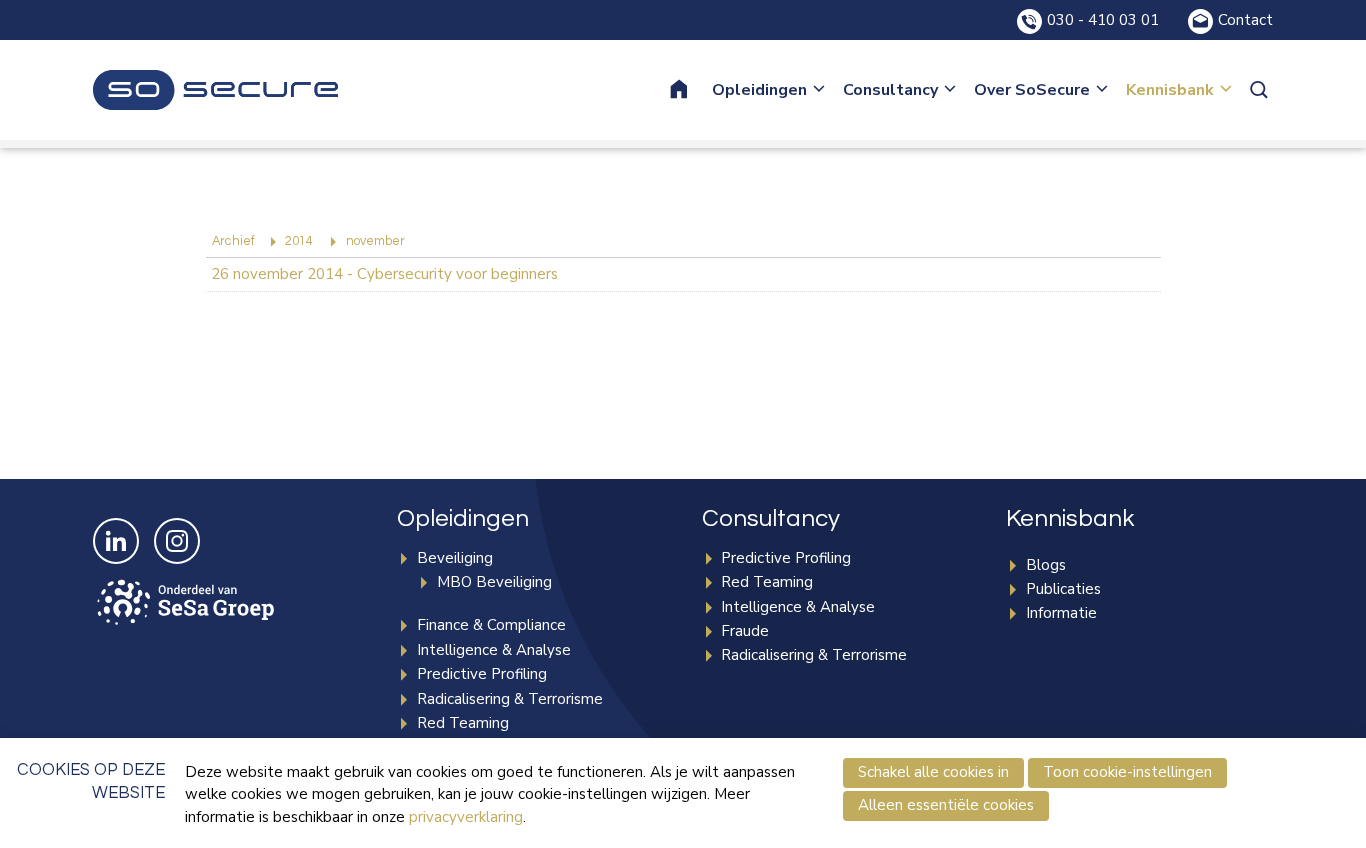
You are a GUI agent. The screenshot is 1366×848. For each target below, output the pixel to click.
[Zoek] (1261, 90)
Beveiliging (455, 558)
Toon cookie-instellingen (1127, 772)
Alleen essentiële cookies (946, 805)
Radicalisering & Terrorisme (510, 699)
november (375, 241)
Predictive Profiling (482, 674)
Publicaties (1063, 589)
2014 (299, 241)
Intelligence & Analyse (494, 650)
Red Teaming (463, 723)
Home (692, 90)
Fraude (745, 631)
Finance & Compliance (491, 625)
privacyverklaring (466, 817)
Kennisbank (1170, 90)
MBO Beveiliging (494, 582)
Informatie (1061, 613)
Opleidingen (759, 90)
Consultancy (890, 90)
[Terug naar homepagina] (215, 90)
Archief (233, 241)
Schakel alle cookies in (933, 772)
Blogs (1046, 565)
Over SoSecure (1032, 90)
